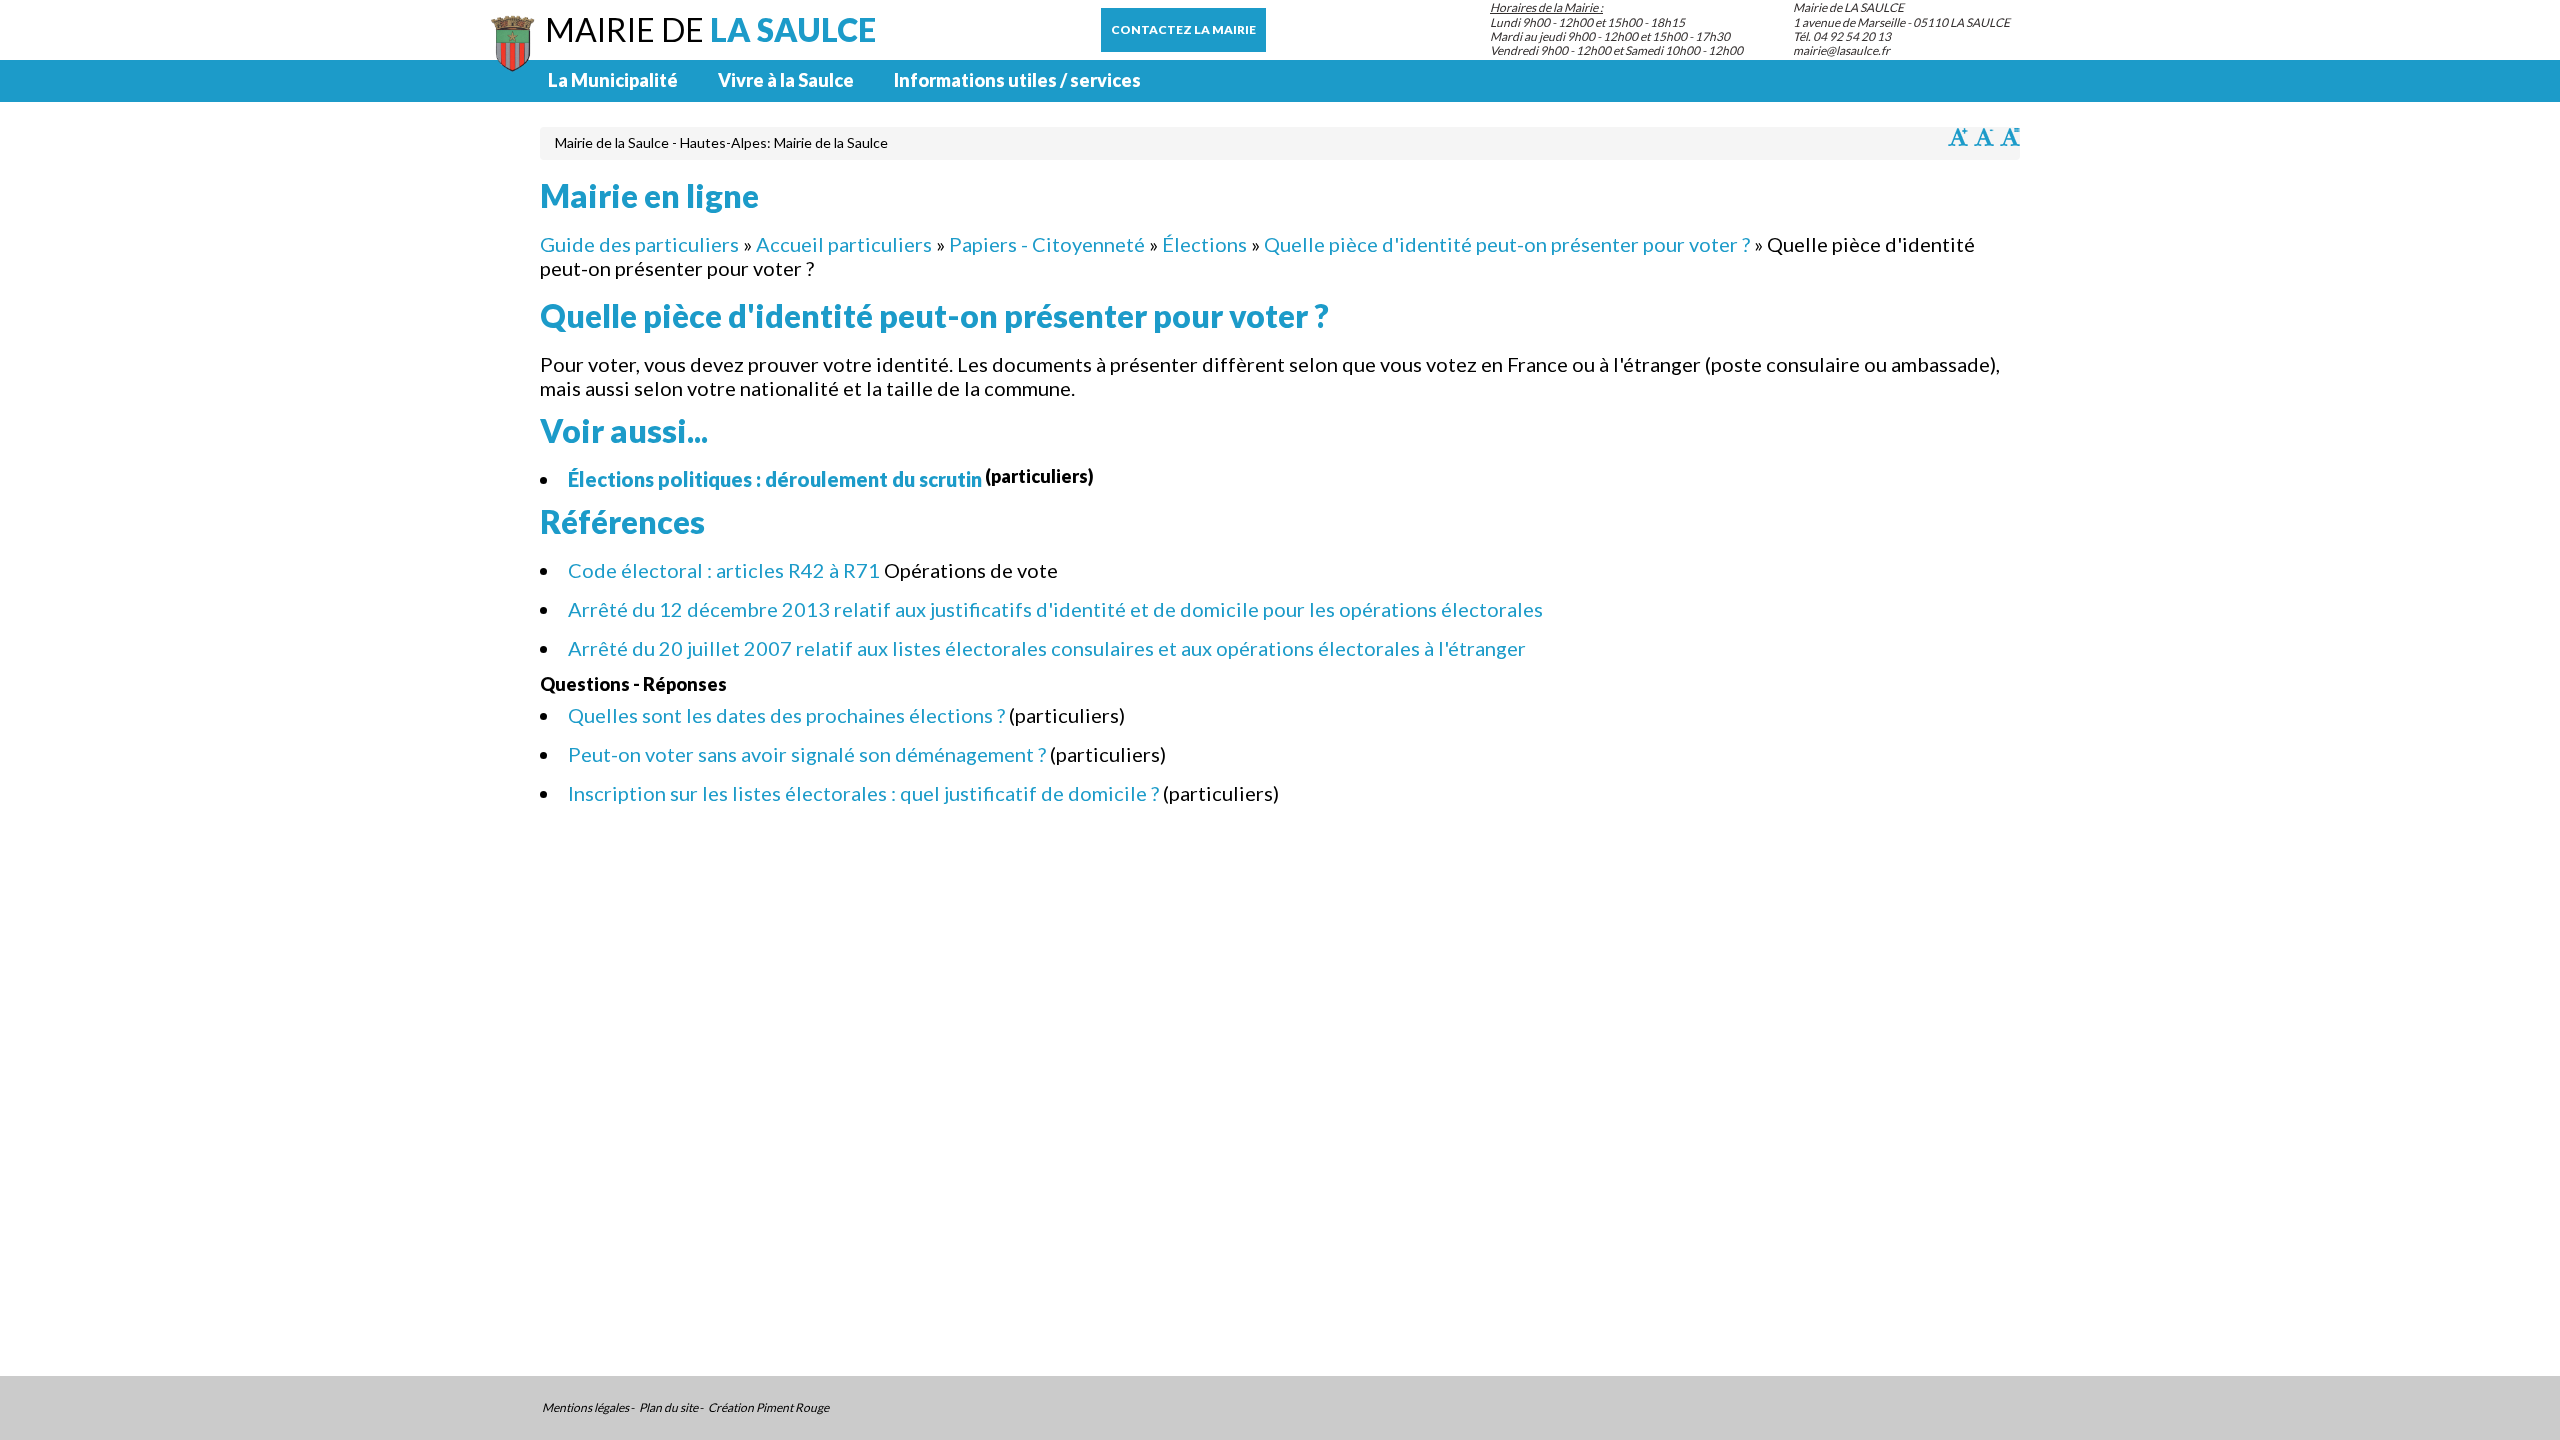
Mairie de (710, 29)
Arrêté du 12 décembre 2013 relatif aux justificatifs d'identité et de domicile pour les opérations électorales (1055, 609)
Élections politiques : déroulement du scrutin (775, 479)
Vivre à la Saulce (786, 80)
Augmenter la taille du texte (1958, 137)
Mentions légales (585, 1408)
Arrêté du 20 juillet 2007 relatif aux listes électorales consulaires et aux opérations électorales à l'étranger (1047, 648)
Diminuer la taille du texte (1984, 137)
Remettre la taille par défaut (2010, 137)
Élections (1204, 244)
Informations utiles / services (1017, 80)
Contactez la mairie (1183, 29)
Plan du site (668, 1408)
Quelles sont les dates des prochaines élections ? (786, 715)
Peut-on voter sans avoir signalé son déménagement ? (807, 754)
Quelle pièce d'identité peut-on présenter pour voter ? (1507, 244)
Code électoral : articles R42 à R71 (724, 570)
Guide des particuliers (639, 244)
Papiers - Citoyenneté (1047, 244)
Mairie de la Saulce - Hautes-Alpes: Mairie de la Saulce (721, 142)
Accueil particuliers (844, 244)
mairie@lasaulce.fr (1841, 50)
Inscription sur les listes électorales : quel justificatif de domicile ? (863, 793)
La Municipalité (613, 80)
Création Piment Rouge (768, 1408)
